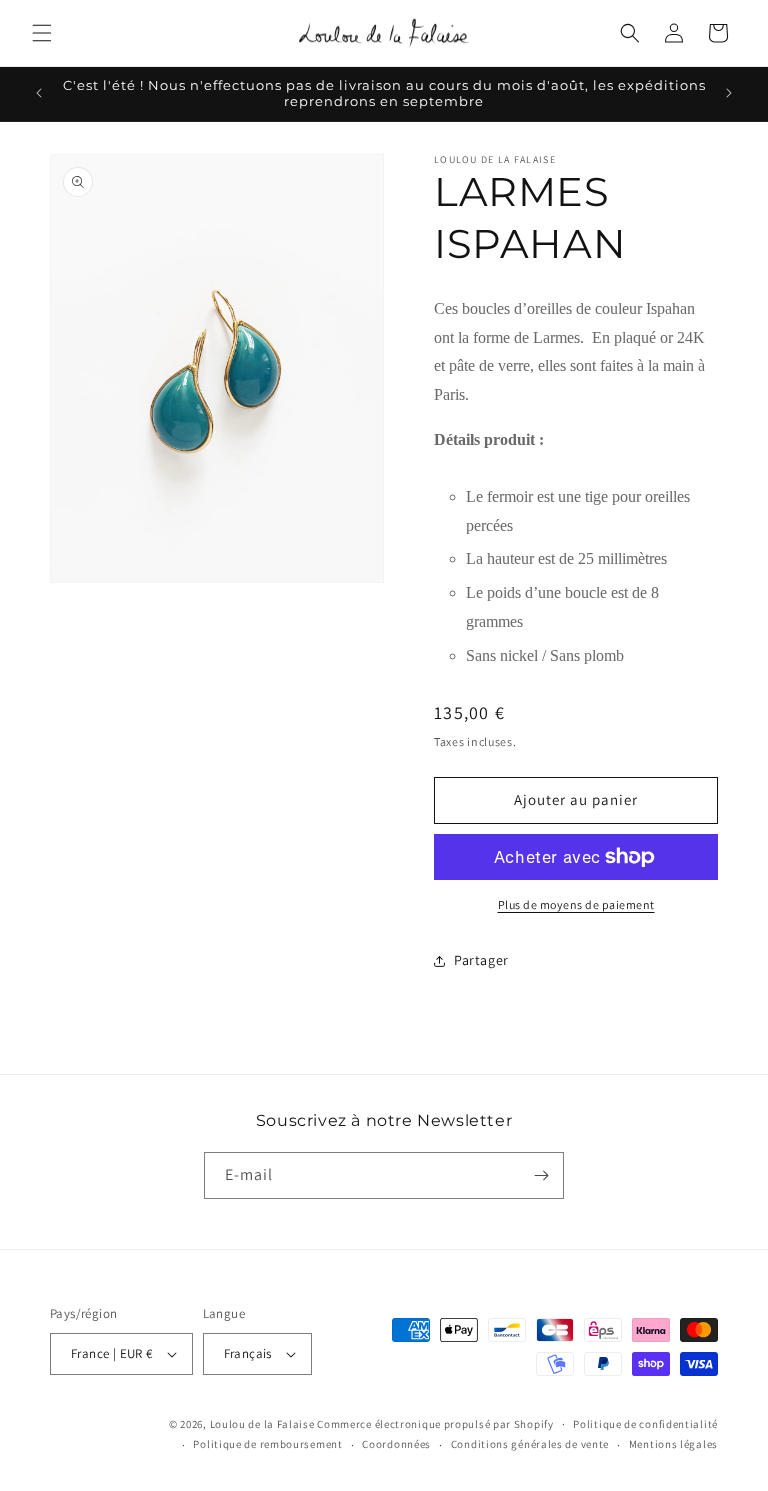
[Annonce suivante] (729, 93)
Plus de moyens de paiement (576, 904)
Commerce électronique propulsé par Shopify (435, 1424)
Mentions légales (673, 1444)
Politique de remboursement (267, 1444)
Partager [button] (481, 960)
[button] (42, 33)
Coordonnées (396, 1444)
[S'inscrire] (541, 1175)
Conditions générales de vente (530, 1444)
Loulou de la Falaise (262, 1424)
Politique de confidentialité (645, 1424)
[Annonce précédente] (39, 93)
